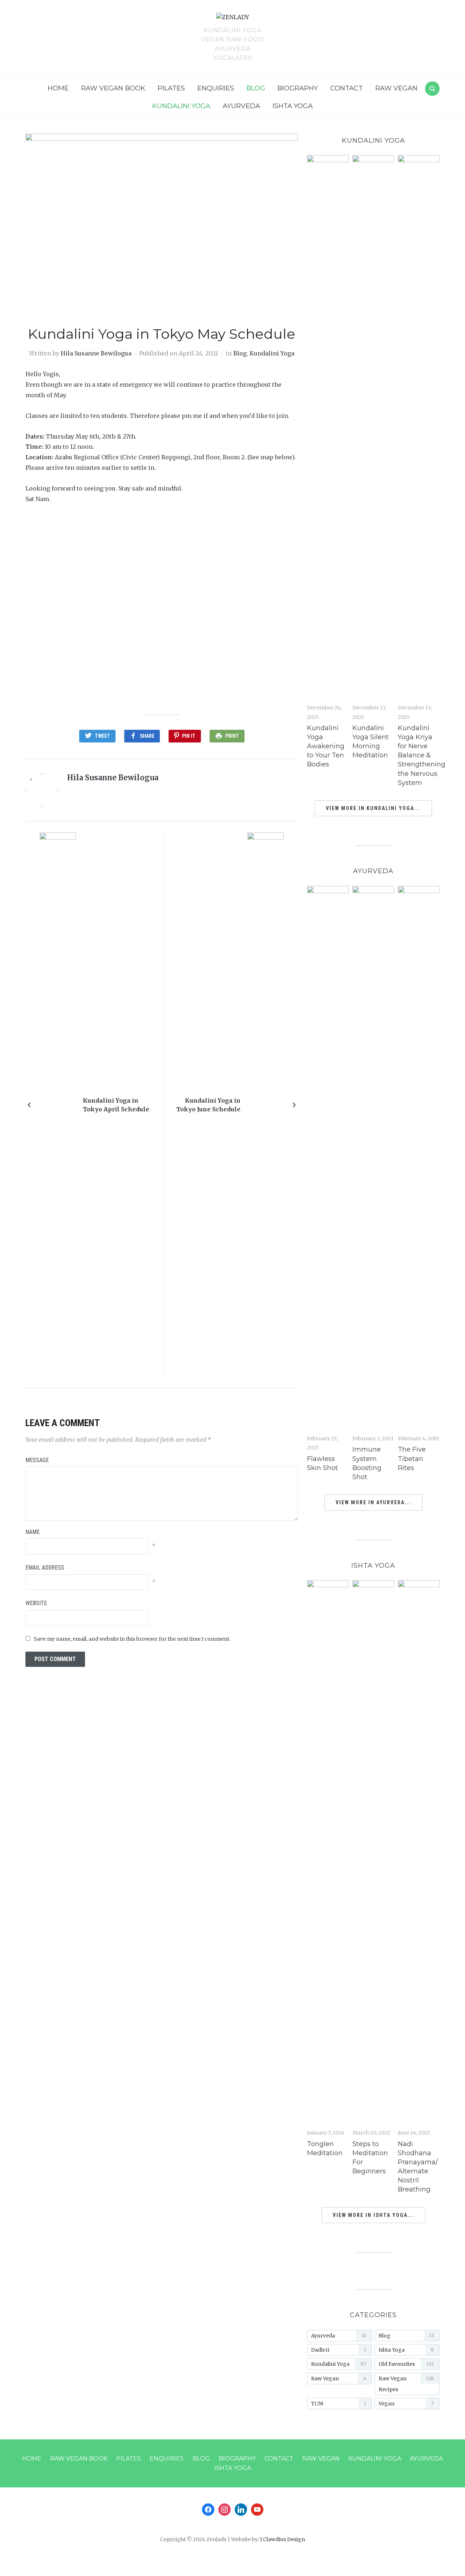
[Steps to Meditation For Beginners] (373, 1852)
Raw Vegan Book (113, 88)
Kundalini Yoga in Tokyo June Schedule (208, 1105)
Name (33, 1532)
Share (147, 736)
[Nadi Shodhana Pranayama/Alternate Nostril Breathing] (419, 1852)
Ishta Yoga (293, 106)
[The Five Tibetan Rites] (419, 1158)
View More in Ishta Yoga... (373, 2215)
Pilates (171, 88)
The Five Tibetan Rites (412, 1458)
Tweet (102, 736)
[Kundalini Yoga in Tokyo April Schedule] (58, 1104)
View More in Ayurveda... (373, 1502)
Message (37, 1460)
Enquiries (216, 88)
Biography (298, 88)
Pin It (189, 736)
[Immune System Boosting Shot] (373, 1158)
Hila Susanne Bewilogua (96, 353)
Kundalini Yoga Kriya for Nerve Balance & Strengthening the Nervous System (422, 755)
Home (58, 88)
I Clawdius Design (283, 2539)
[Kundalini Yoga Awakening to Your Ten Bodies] (328, 427)
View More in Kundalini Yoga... (373, 808)
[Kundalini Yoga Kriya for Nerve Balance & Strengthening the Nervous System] (419, 427)
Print (232, 736)
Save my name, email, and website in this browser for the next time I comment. (132, 1639)
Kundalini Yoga (181, 106)
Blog (256, 88)
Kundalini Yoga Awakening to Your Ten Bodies (326, 746)
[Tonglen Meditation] (328, 1852)
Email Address (45, 1568)
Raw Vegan (396, 88)
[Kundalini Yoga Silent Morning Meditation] (373, 427)
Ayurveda (241, 106)
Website (36, 1603)
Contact (347, 88)
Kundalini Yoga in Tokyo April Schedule (116, 1105)
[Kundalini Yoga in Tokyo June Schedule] (266, 1104)
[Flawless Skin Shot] (328, 1158)
